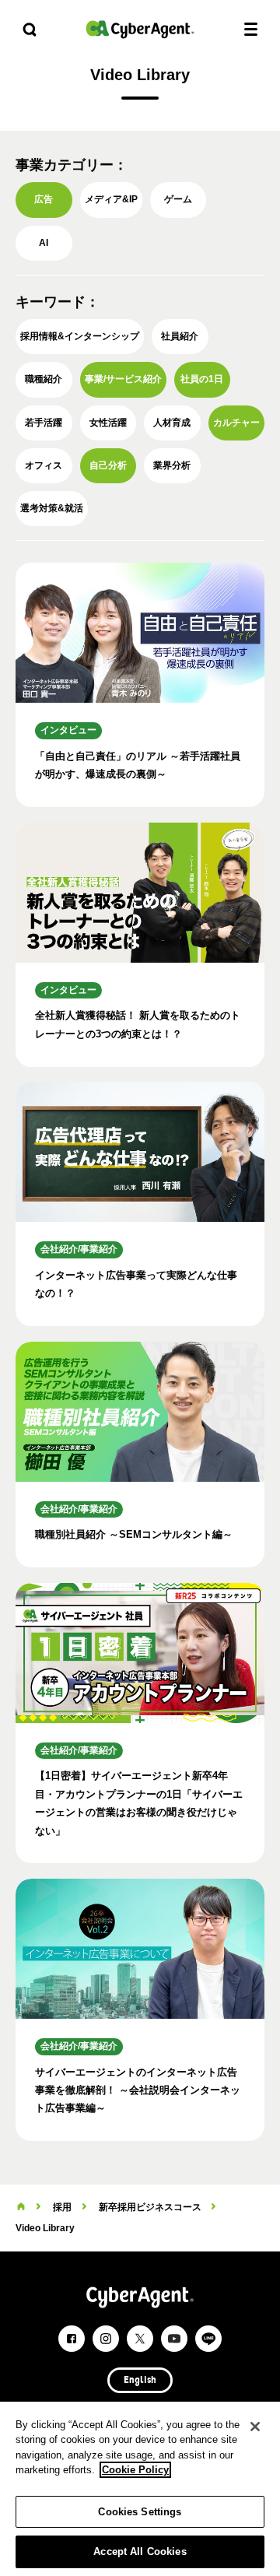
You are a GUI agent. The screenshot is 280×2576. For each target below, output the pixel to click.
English (140, 2381)
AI (44, 243)
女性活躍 (108, 423)
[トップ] (21, 2207)
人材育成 (172, 423)
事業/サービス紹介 (123, 379)
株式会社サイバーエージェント (140, 29)
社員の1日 (202, 379)
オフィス (44, 465)
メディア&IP (111, 199)
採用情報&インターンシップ (80, 336)
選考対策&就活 (52, 508)
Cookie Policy (135, 2470)
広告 (44, 199)
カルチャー (236, 423)
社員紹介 (180, 336)
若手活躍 (44, 423)
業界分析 (172, 465)
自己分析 (108, 465)
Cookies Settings (140, 2512)
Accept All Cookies (140, 2551)
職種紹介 (44, 379)
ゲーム (178, 199)
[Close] (255, 2427)
